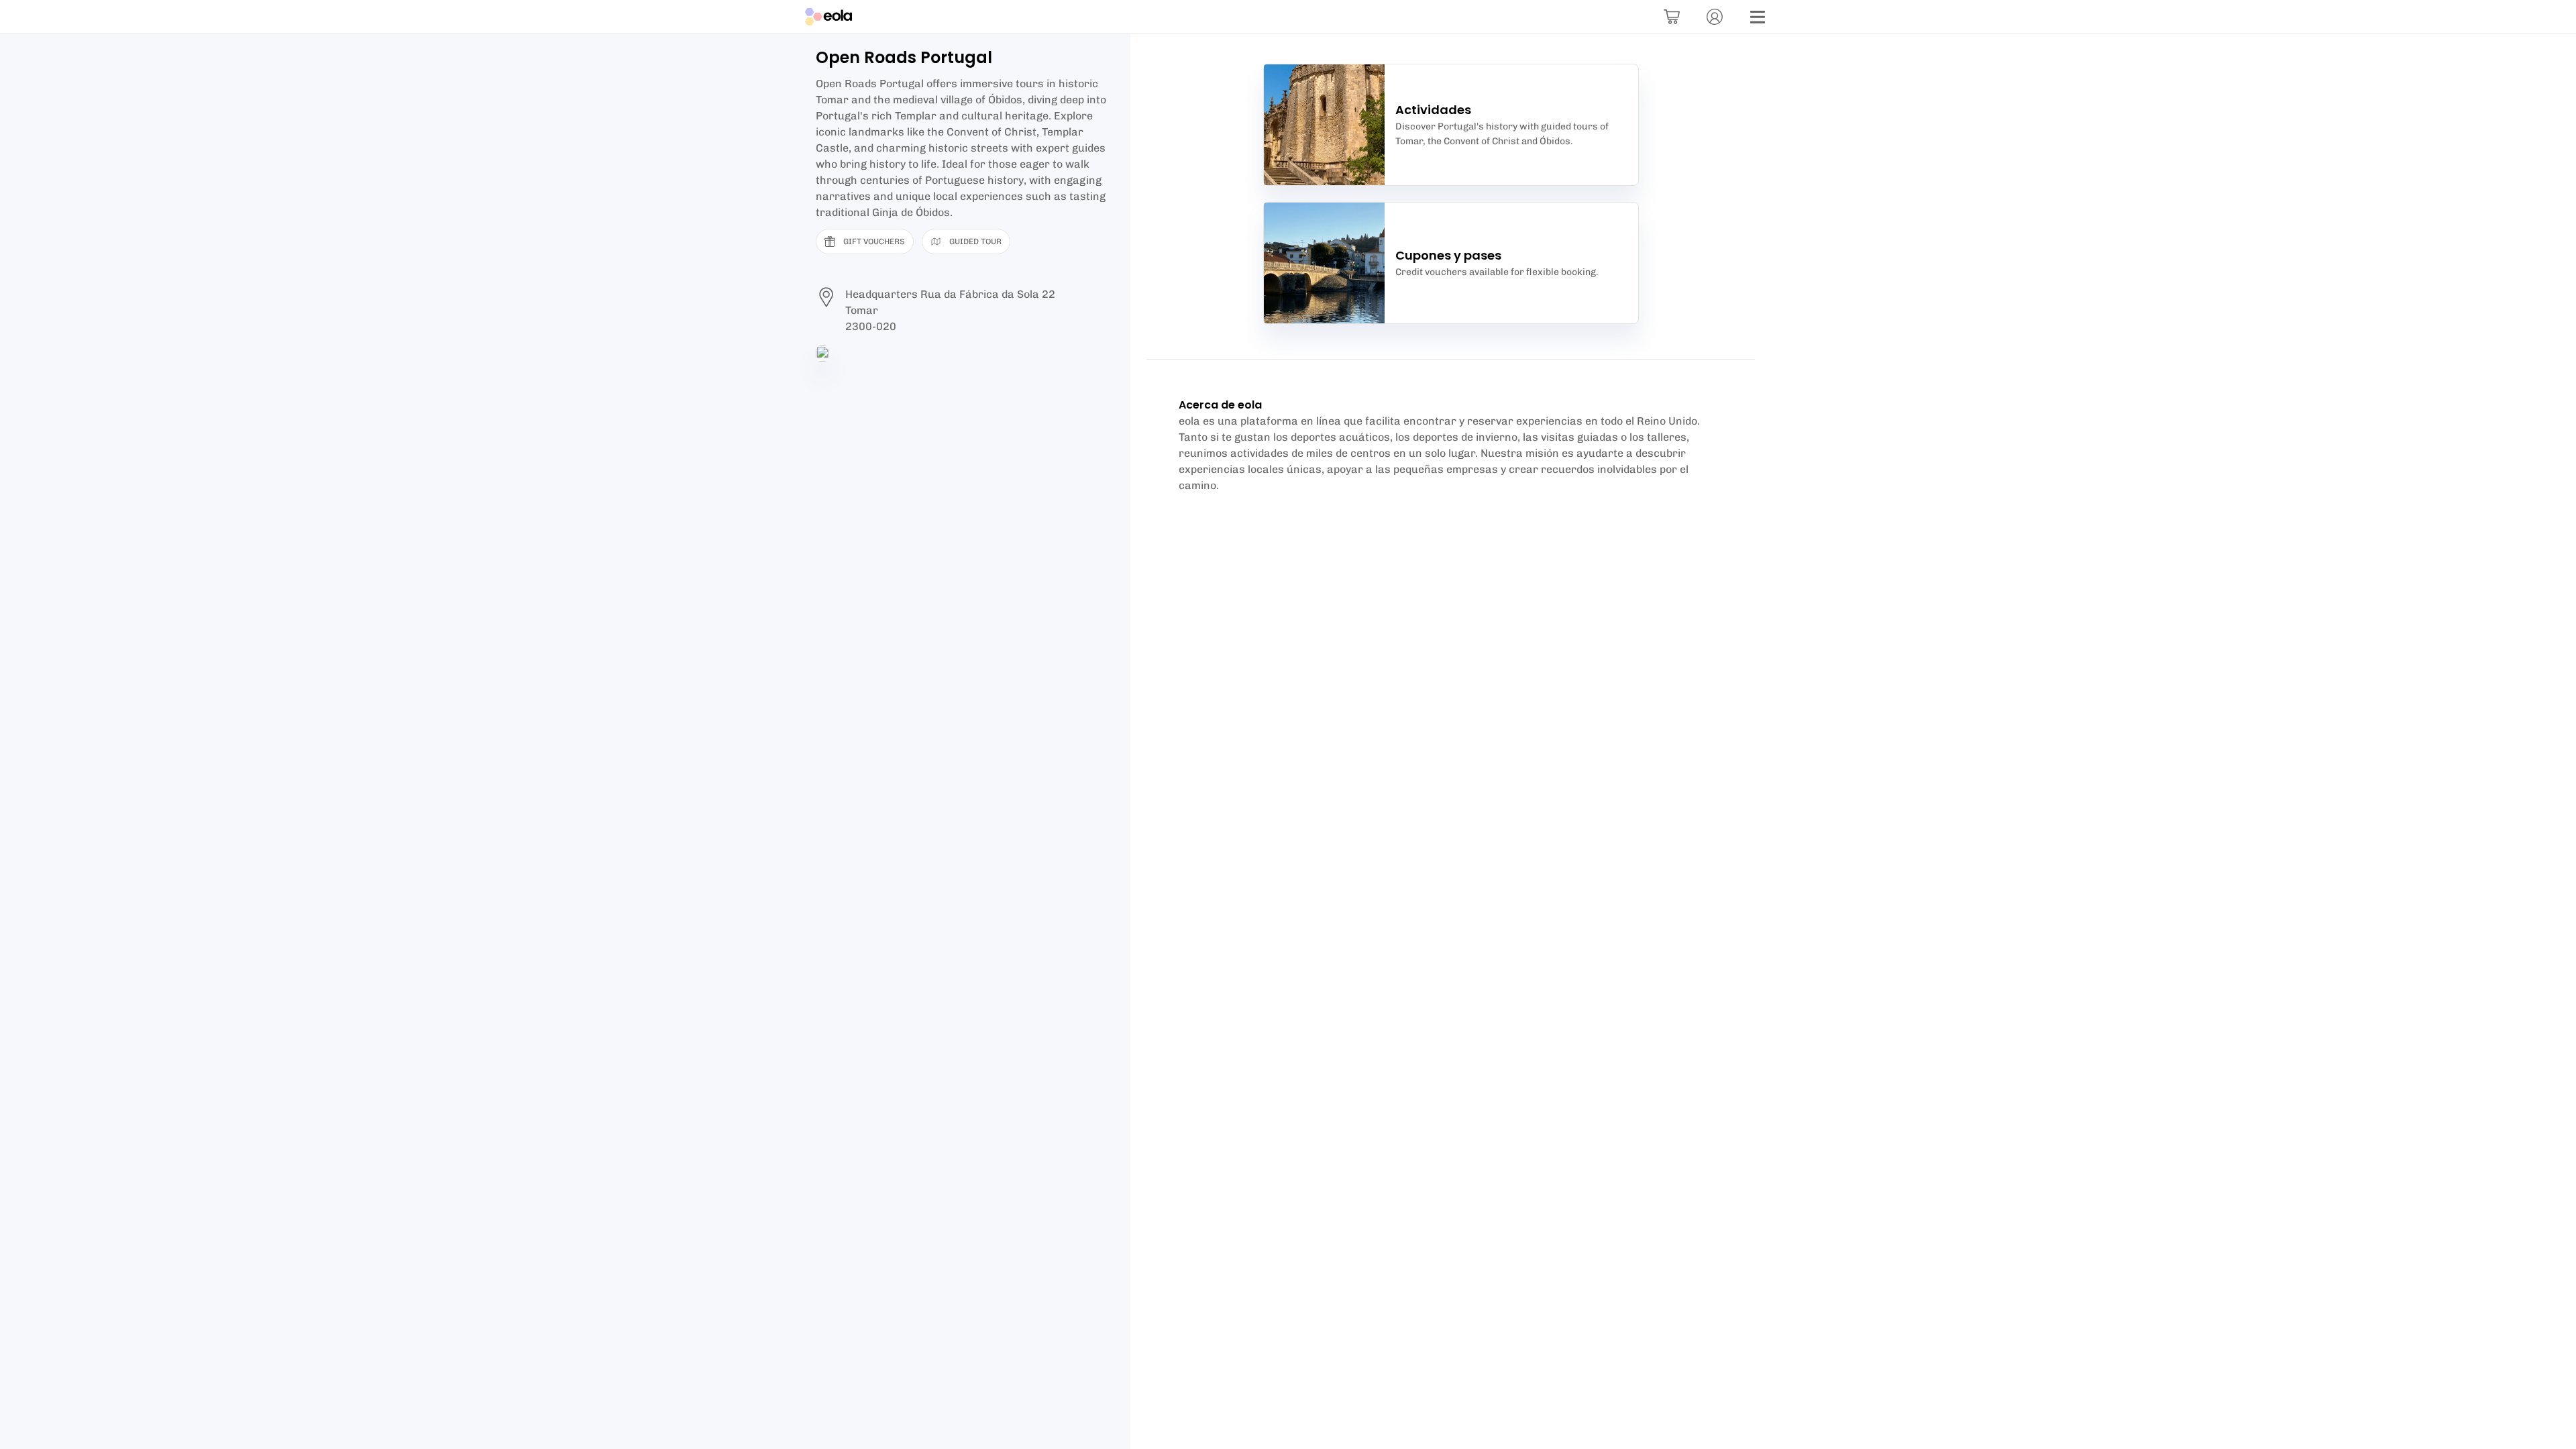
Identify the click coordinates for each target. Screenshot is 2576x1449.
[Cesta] (1672, 17)
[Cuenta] (1715, 17)
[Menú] (1758, 17)
